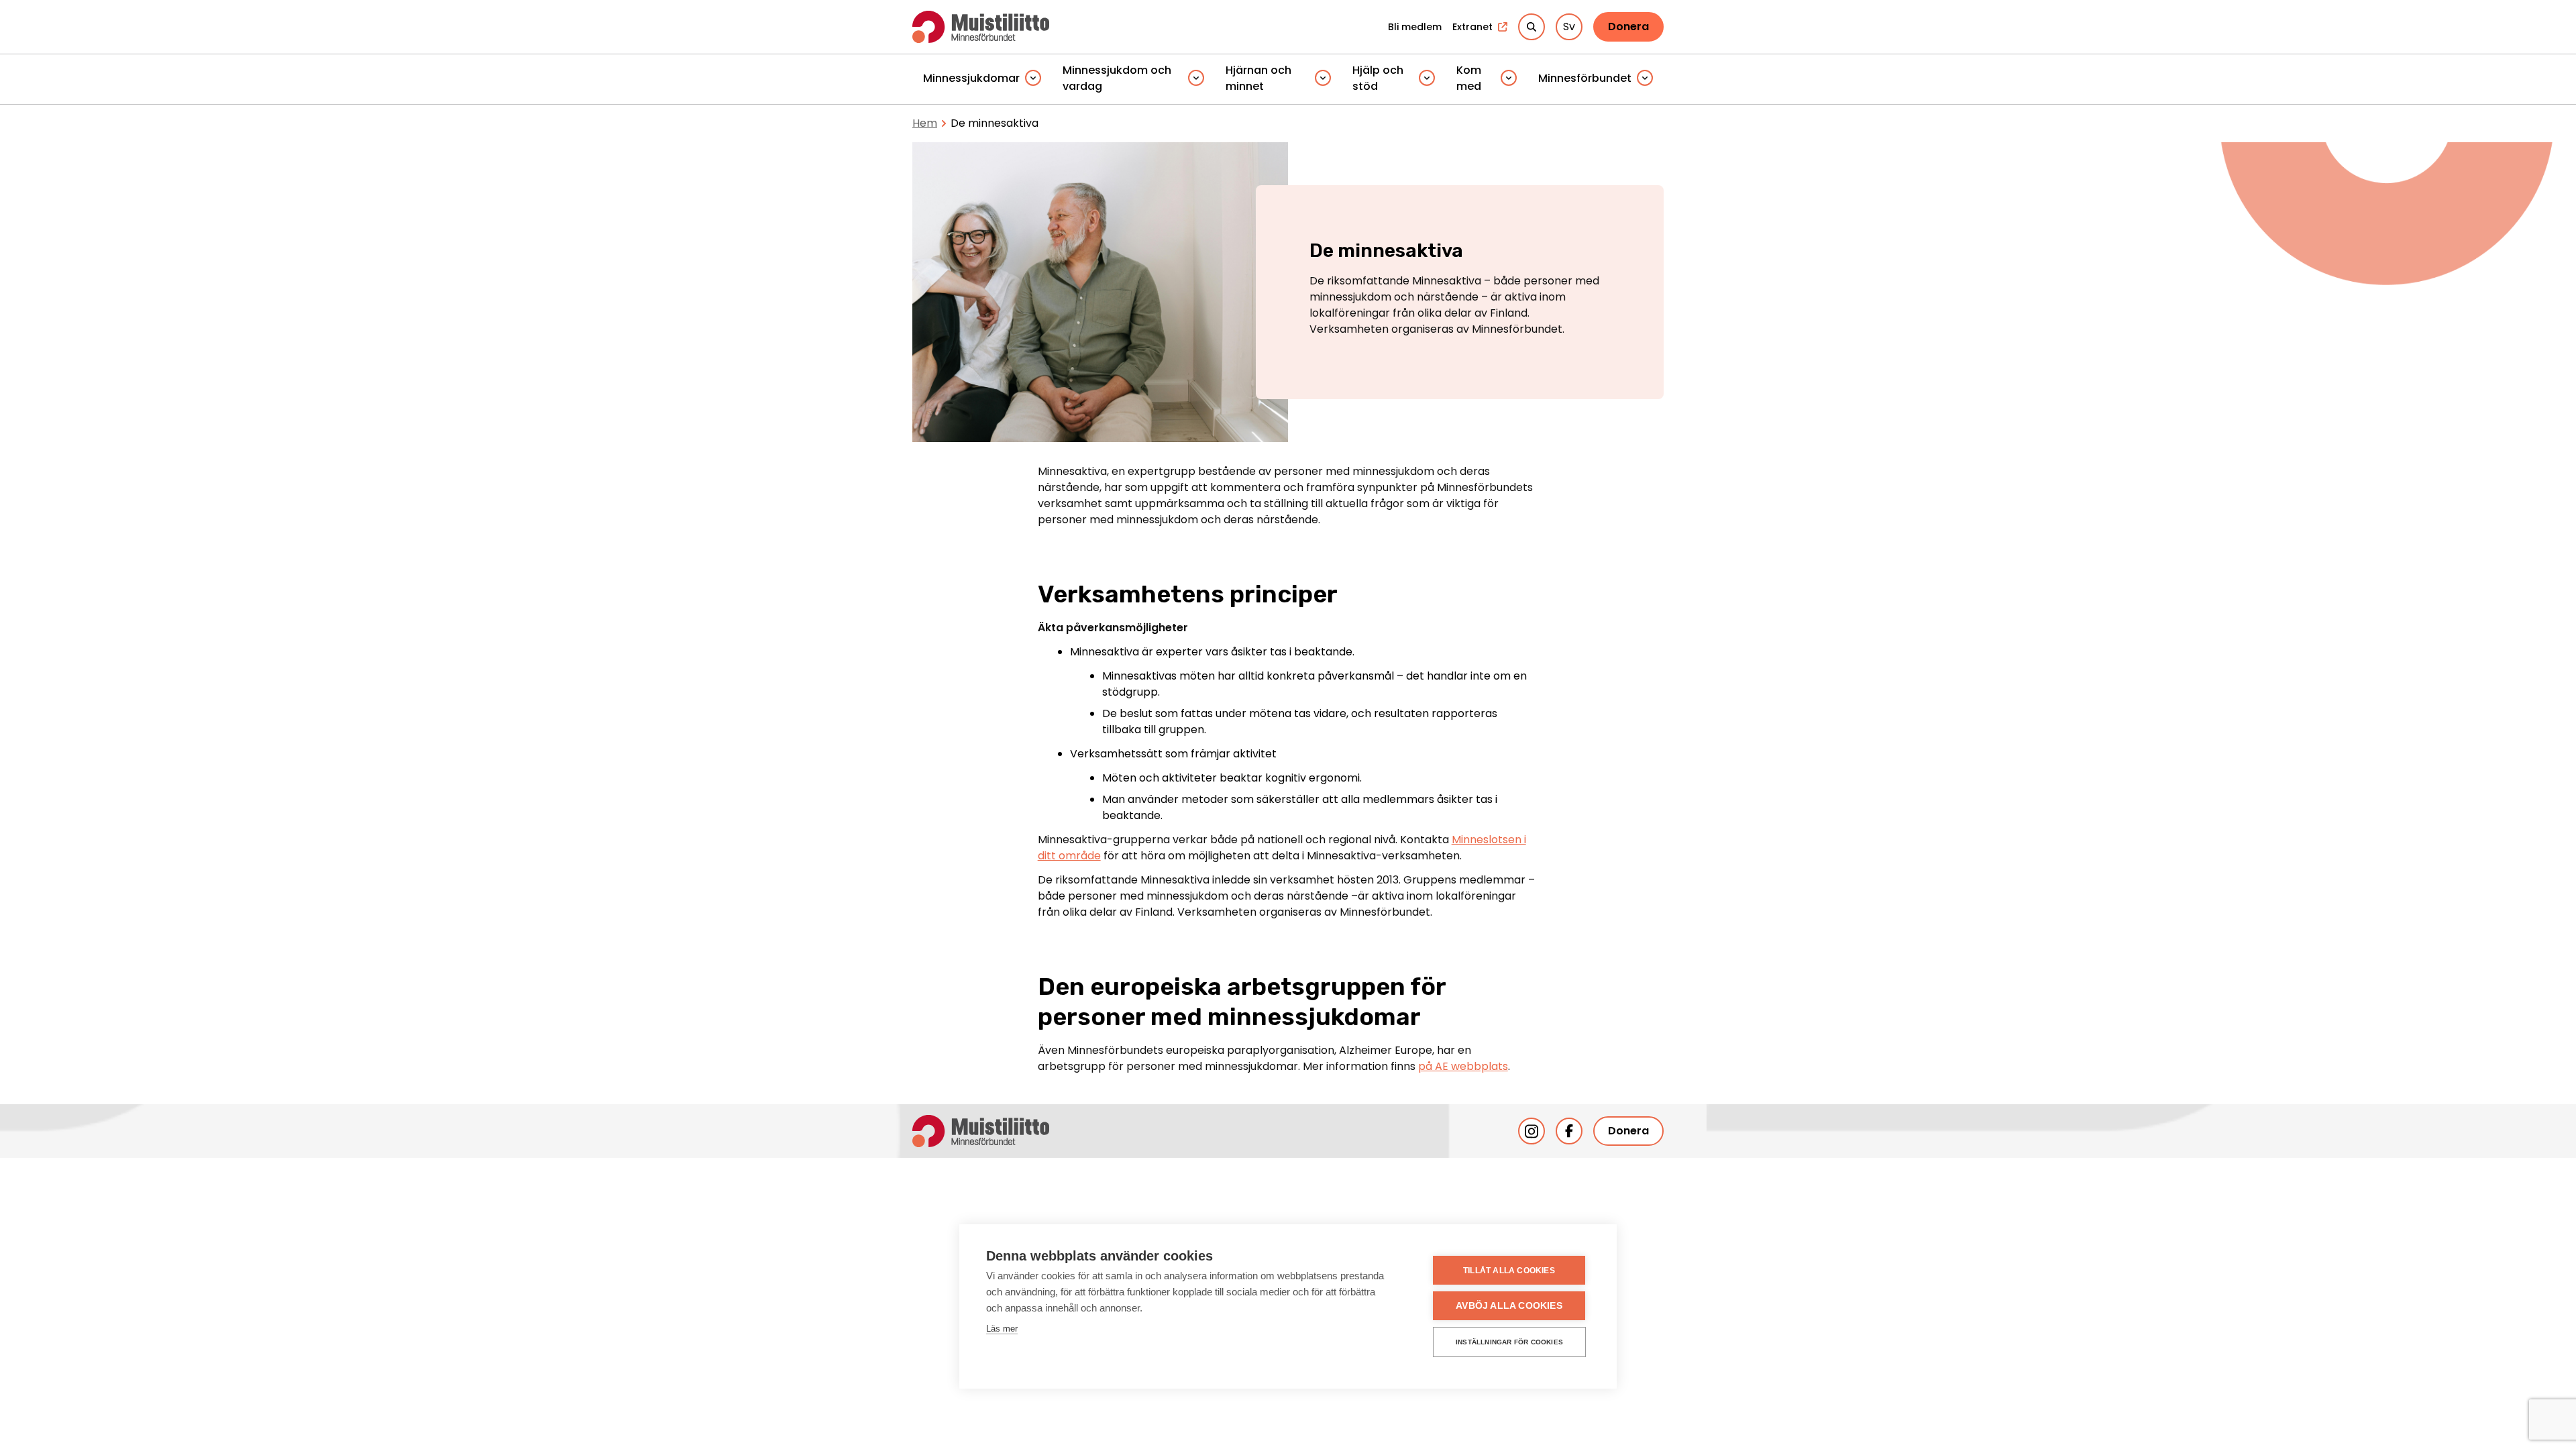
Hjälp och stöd (1378, 78)
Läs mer (1002, 1329)
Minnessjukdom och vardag (1117, 78)
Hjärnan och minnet (1258, 78)
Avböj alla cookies (1509, 1306)
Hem (925, 123)
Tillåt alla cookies (1509, 1271)
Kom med (1469, 78)
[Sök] (1532, 27)
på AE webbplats (1463, 1066)
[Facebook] (1569, 1131)
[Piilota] (1033, 79)
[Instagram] (1532, 1131)
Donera (1628, 26)
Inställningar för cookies (1509, 1342)
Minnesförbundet (1585, 78)
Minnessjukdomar (971, 78)
